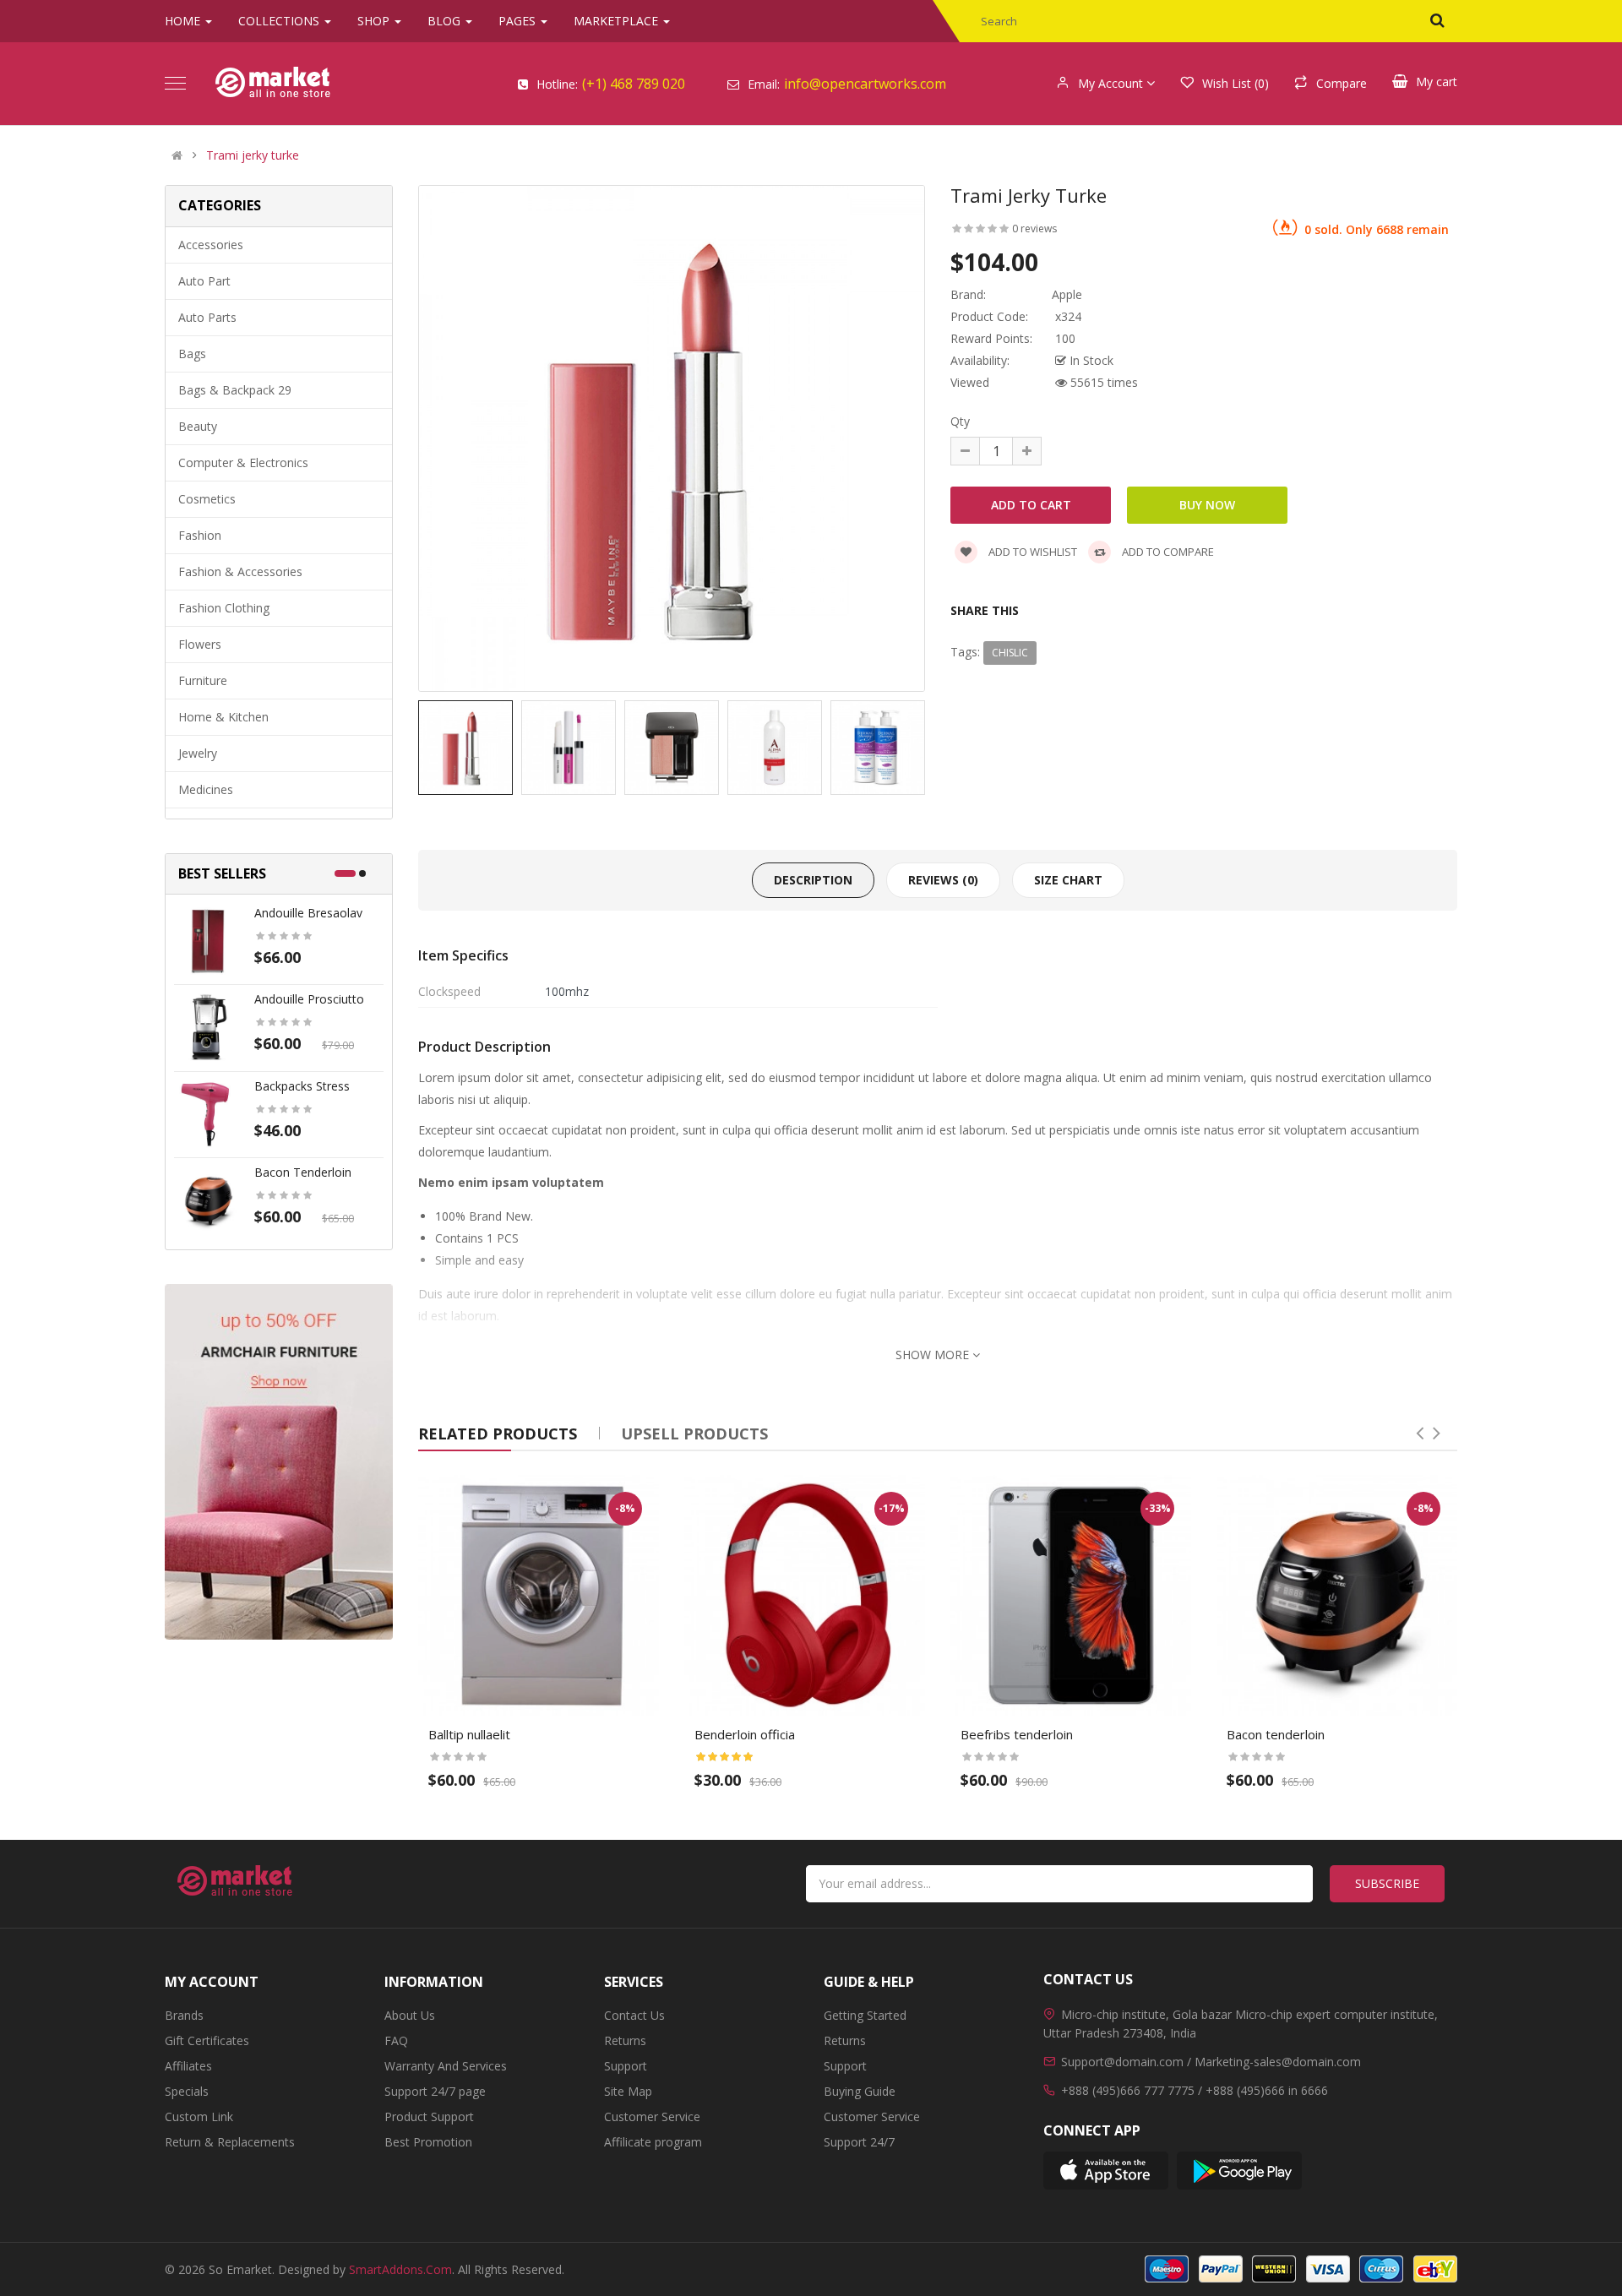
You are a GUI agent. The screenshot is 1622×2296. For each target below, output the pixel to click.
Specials (187, 2091)
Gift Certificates (207, 2040)
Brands (184, 2015)
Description (813, 880)
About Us (410, 2015)
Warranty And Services (446, 2066)
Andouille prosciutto (309, 999)
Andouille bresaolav (308, 913)
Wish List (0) (1236, 83)
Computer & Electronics (243, 462)
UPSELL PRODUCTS (694, 1434)
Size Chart (1068, 880)
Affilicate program (653, 2142)
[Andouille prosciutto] (208, 1026)
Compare (1342, 83)
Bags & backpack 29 (235, 390)
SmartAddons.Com (400, 2269)
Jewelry (198, 753)
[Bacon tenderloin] (208, 1199)
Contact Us (634, 2015)
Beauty (198, 426)
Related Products (498, 1434)
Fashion (200, 535)
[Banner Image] (279, 1461)
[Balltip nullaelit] (539, 1595)
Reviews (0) (943, 880)
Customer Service (652, 2116)
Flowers (200, 644)
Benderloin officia (745, 1734)
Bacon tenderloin (303, 1172)
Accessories (211, 245)
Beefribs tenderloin (1017, 1734)
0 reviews (1034, 229)
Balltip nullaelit (469, 1734)
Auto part (204, 281)
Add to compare (1167, 552)
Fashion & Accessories (240, 571)
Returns (625, 2040)
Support (626, 2066)
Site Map (628, 2091)
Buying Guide (860, 2091)
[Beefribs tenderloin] (1071, 1595)
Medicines (206, 789)
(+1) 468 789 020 (634, 84)
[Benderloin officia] (805, 1595)
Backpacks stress (302, 1086)
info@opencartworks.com (865, 84)
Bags (192, 354)
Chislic (1010, 653)
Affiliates (188, 2066)
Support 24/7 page (435, 2091)
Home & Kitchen (223, 717)
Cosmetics (207, 499)
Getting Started (865, 2015)
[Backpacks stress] (208, 1113)
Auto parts (207, 317)
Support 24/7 (859, 2142)
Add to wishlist (1031, 552)
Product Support (429, 2116)
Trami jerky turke (253, 155)
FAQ (396, 2040)
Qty (960, 421)
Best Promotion (428, 2142)
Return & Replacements (230, 2142)
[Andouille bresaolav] (208, 940)
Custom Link (199, 2116)
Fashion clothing (224, 608)
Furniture (203, 680)
